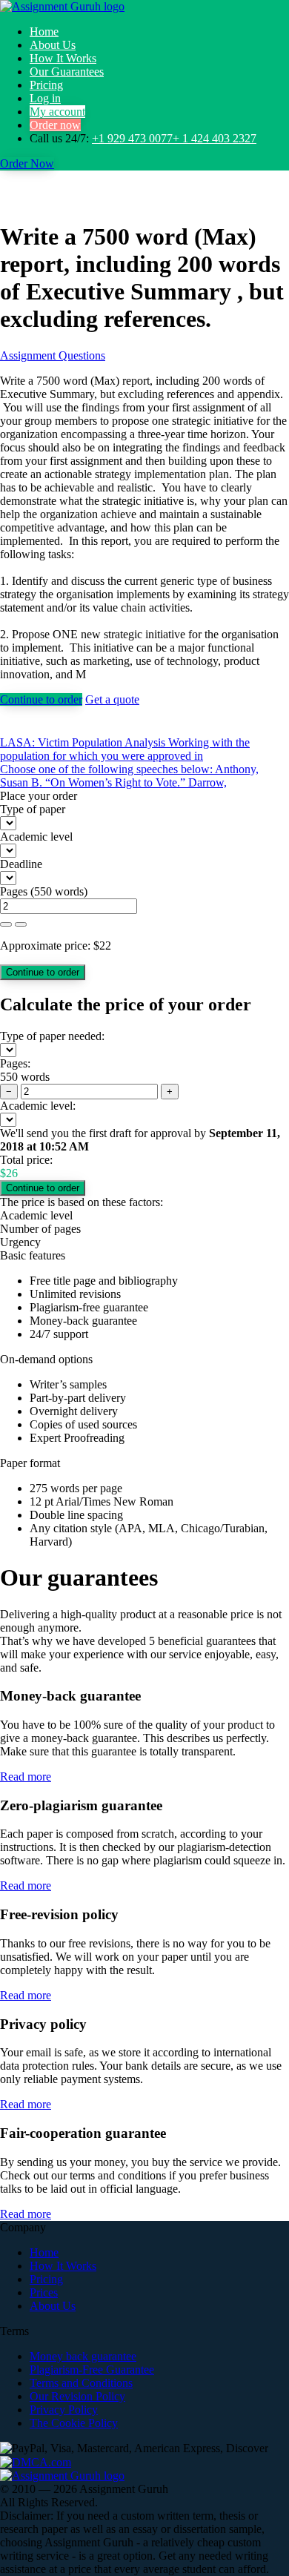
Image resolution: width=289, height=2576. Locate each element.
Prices (44, 2292)
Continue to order (41, 699)
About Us (53, 45)
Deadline (21, 864)
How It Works (63, 58)
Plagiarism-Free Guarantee (92, 2370)
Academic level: (38, 1106)
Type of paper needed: (52, 1036)
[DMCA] (36, 2461)
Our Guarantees (67, 72)
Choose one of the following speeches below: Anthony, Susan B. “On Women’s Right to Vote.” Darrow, (129, 776)
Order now (55, 125)
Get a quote (112, 699)
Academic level (36, 837)
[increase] (6, 924)
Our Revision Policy (77, 2396)
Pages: (15, 1063)
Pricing (46, 85)
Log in (45, 98)
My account (57, 112)
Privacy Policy (64, 2410)
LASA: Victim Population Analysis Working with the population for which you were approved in (125, 749)
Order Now (27, 163)
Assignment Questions (53, 355)
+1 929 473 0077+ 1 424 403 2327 (174, 138)
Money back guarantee (83, 2356)
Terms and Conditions (81, 2383)
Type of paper (33, 809)
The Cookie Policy (74, 2423)
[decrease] (21, 924)
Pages (14, 891)
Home (44, 32)
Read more (26, 1777)
